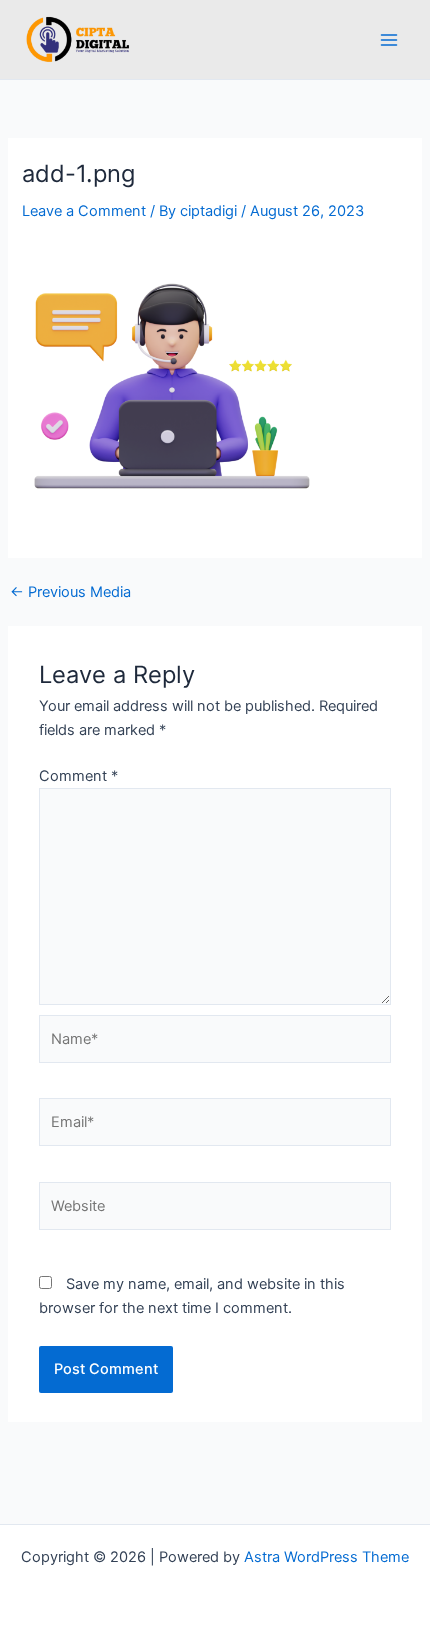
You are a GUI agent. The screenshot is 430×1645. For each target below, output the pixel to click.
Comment (78, 776)
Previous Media (70, 592)
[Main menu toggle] (389, 40)
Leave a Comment (84, 211)
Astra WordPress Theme (326, 1557)
